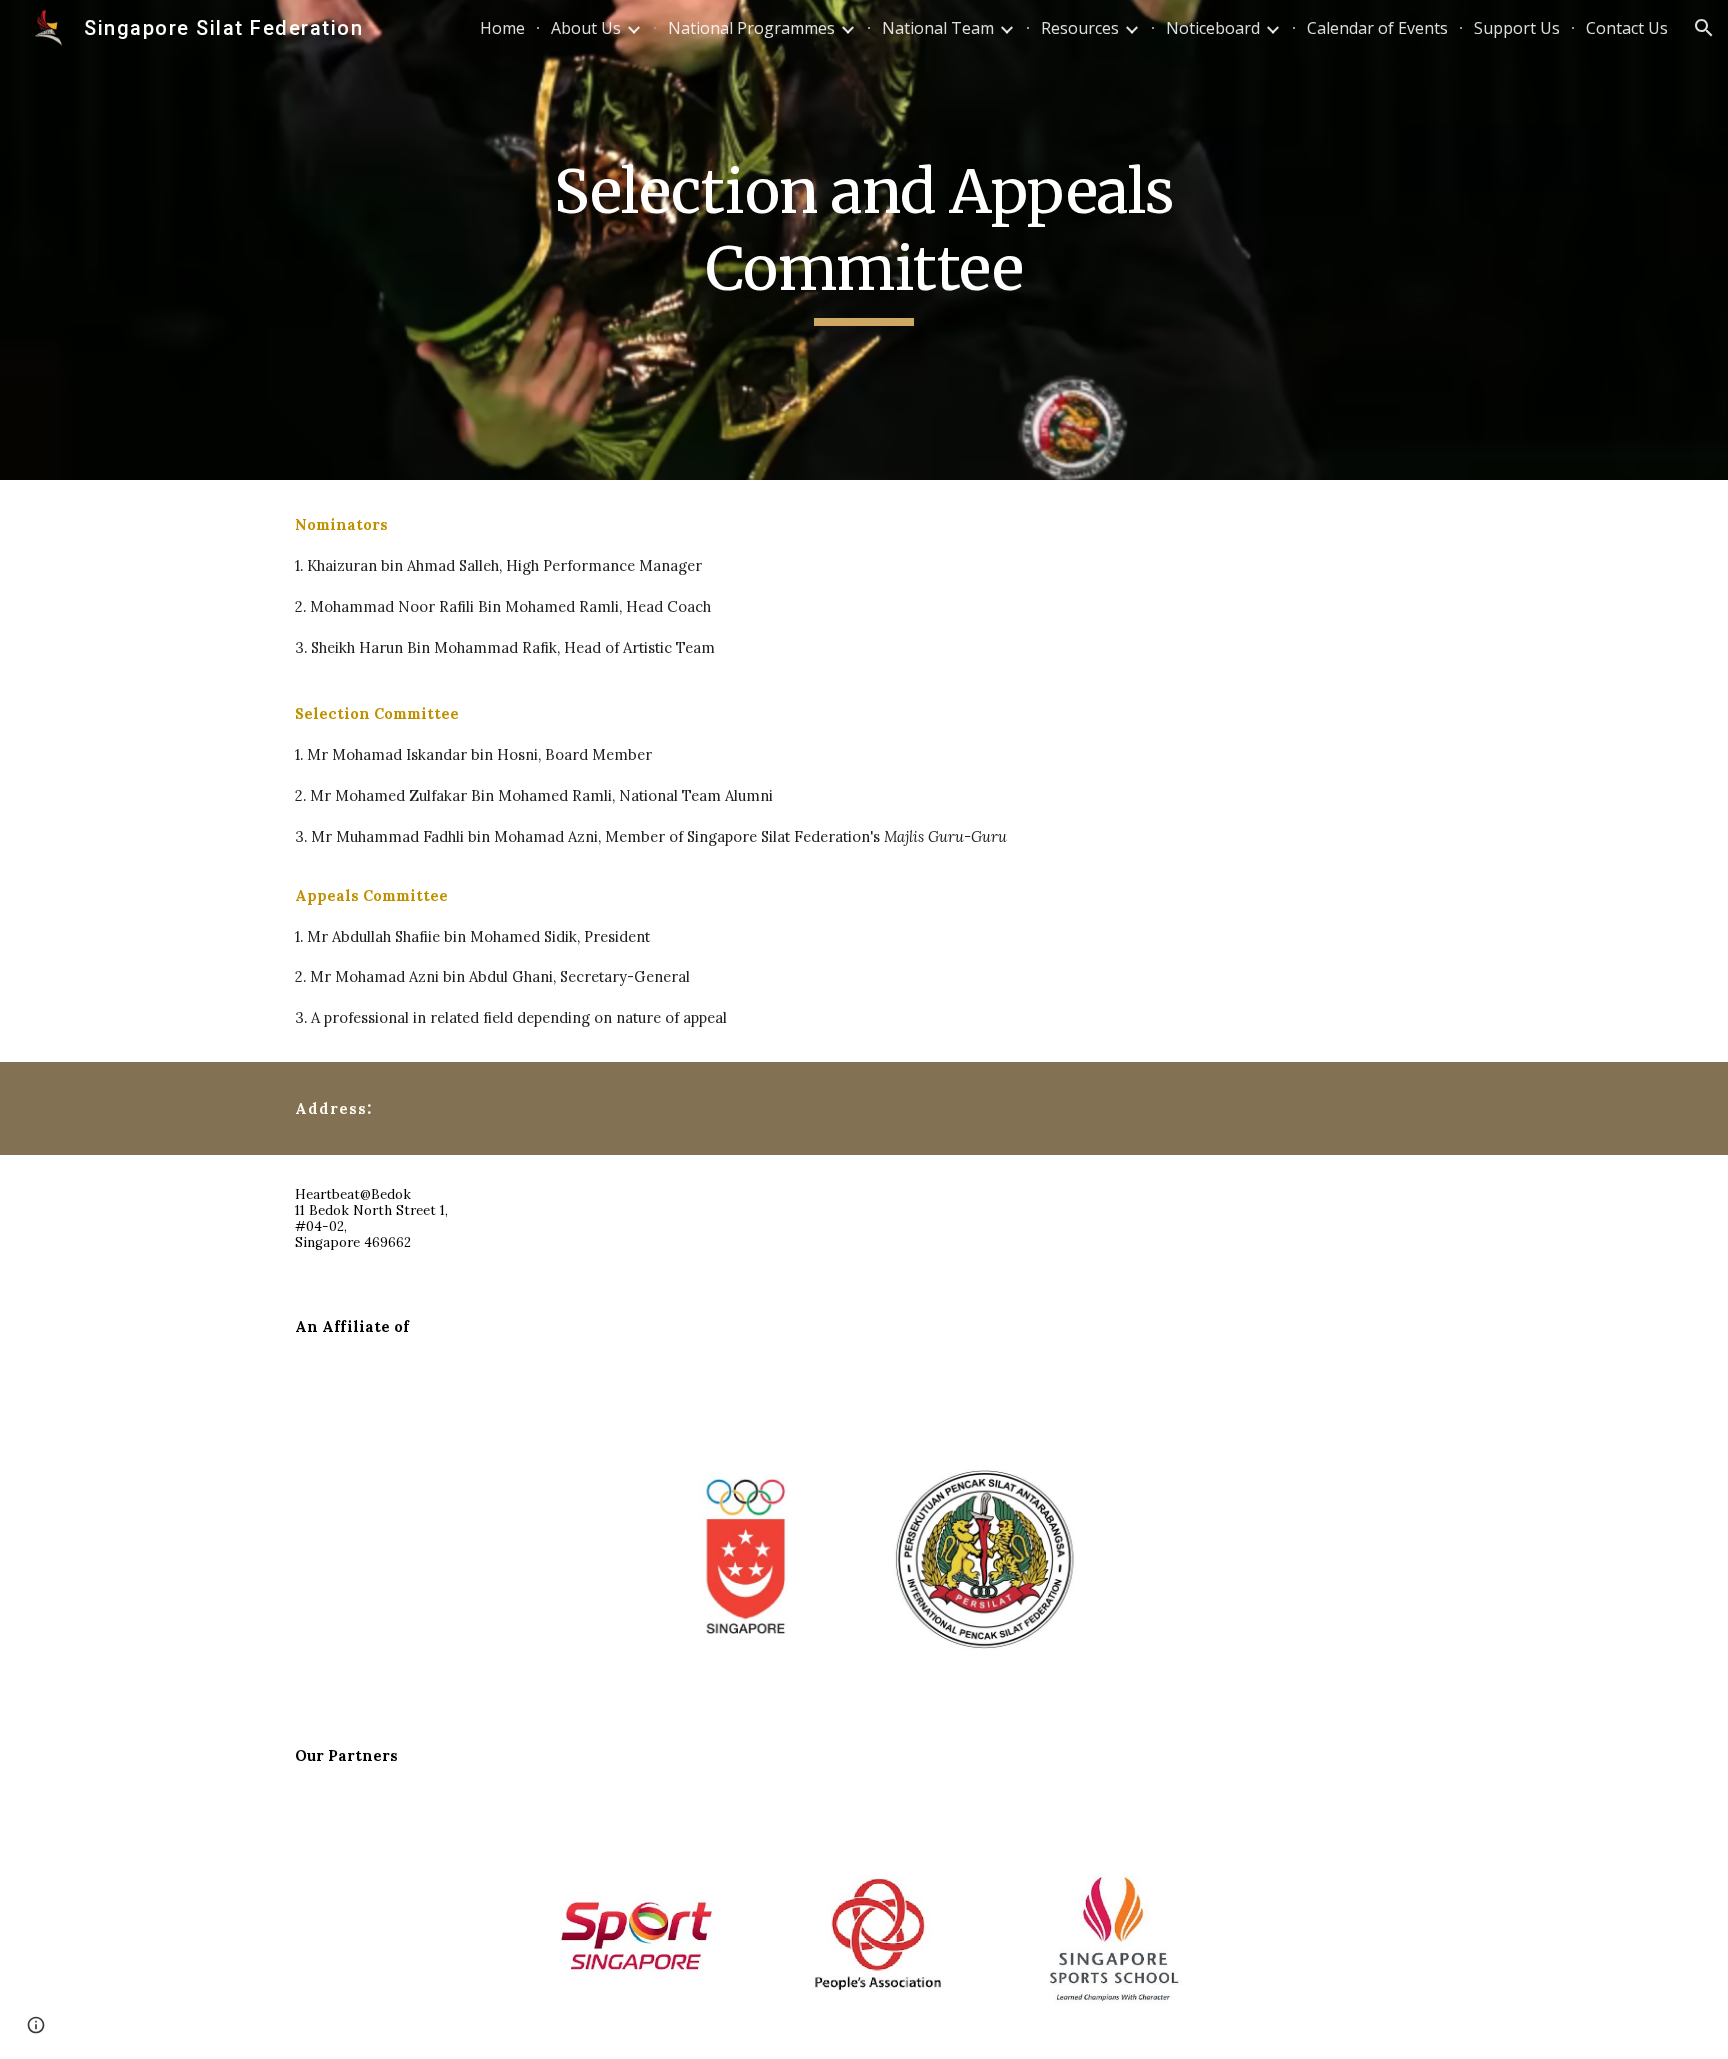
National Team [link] (938, 28)
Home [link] (502, 28)
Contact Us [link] (1627, 28)
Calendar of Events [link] (1377, 28)
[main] (864, 239)
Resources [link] (1080, 28)
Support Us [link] (1517, 28)
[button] (1704, 28)
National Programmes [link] (751, 28)
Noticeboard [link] (1213, 28)
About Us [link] (586, 28)
